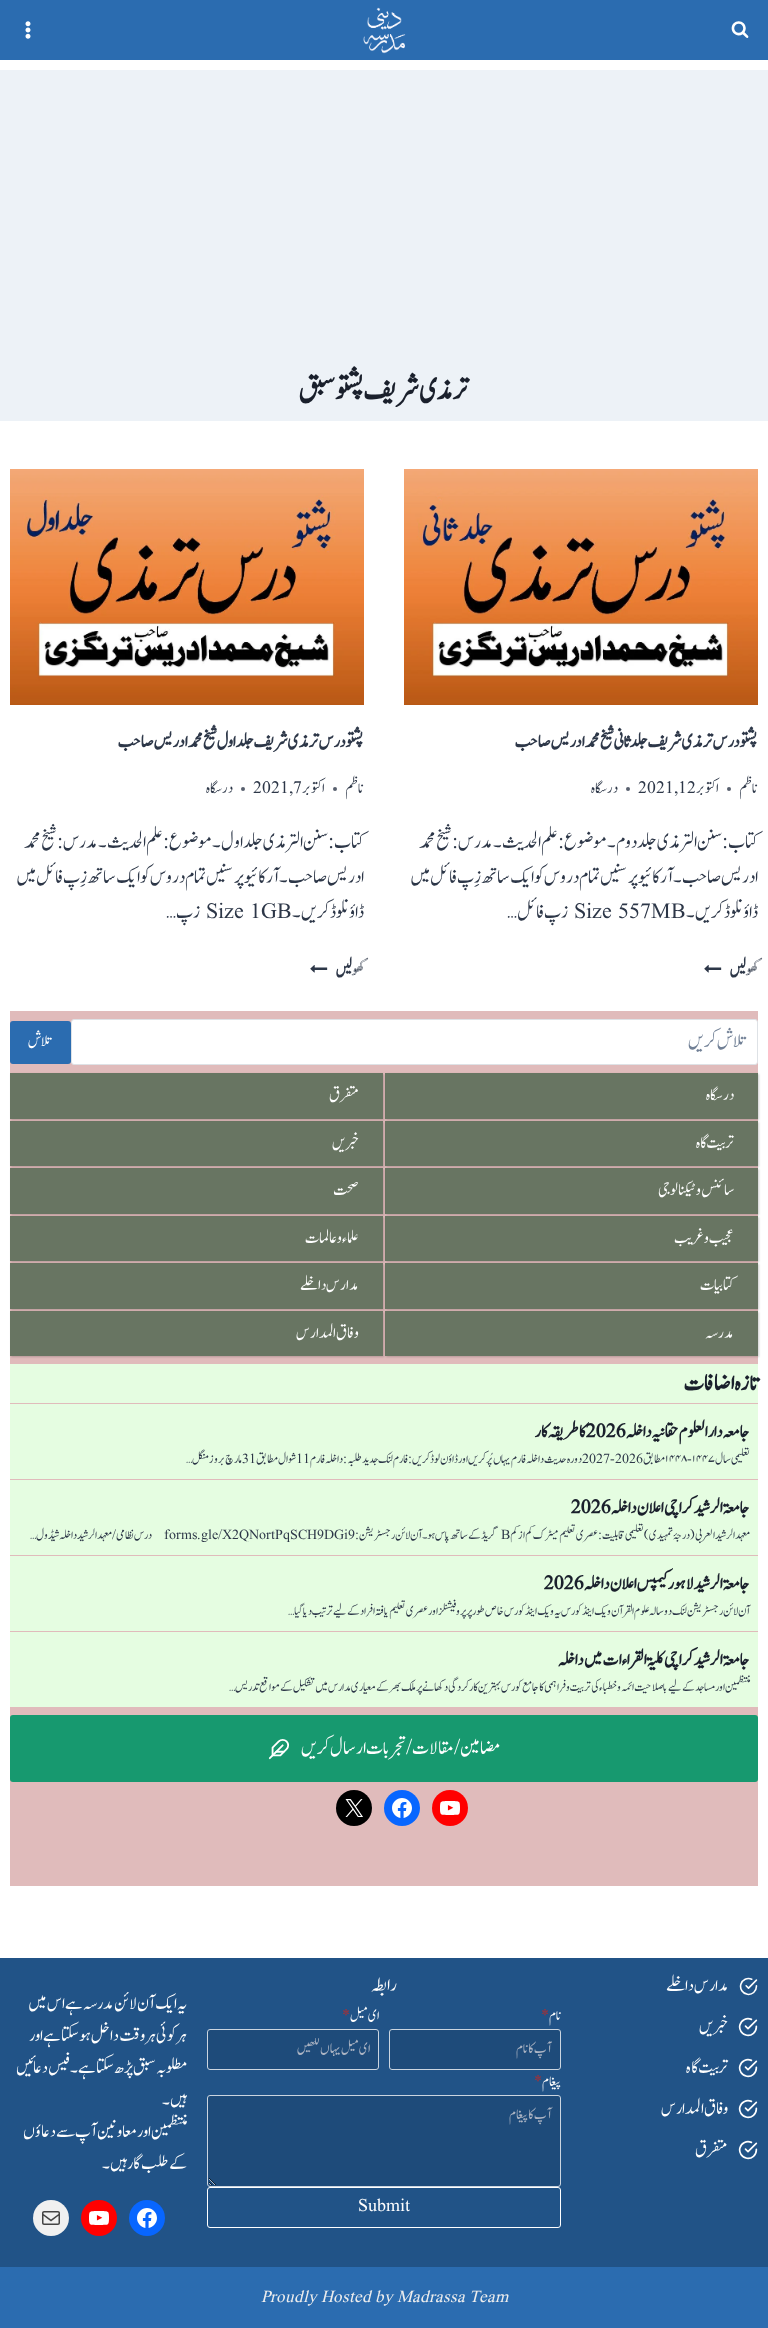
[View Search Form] (740, 30)
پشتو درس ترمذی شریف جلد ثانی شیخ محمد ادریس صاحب (636, 742)
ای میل (360, 2016)
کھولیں (731, 970)
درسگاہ (604, 788)
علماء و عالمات (332, 1238)
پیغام (547, 2082)
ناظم (748, 788)
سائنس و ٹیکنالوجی (696, 1190)
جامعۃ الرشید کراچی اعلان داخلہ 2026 (660, 1508)
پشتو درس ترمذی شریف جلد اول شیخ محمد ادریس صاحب (241, 742)
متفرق (344, 1095)
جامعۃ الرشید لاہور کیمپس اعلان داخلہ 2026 (647, 1584)
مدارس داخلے (329, 1285)
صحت (346, 1190)
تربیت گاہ (715, 1143)
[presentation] (581, 587)
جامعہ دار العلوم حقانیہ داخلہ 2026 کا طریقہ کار (642, 1432)
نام (551, 2016)
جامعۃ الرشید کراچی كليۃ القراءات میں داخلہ (654, 1660)
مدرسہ (719, 1333)
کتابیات (717, 1285)
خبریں (345, 1143)
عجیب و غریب (704, 1238)
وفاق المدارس (327, 1333)
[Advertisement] (384, 210)
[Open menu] (28, 29)
